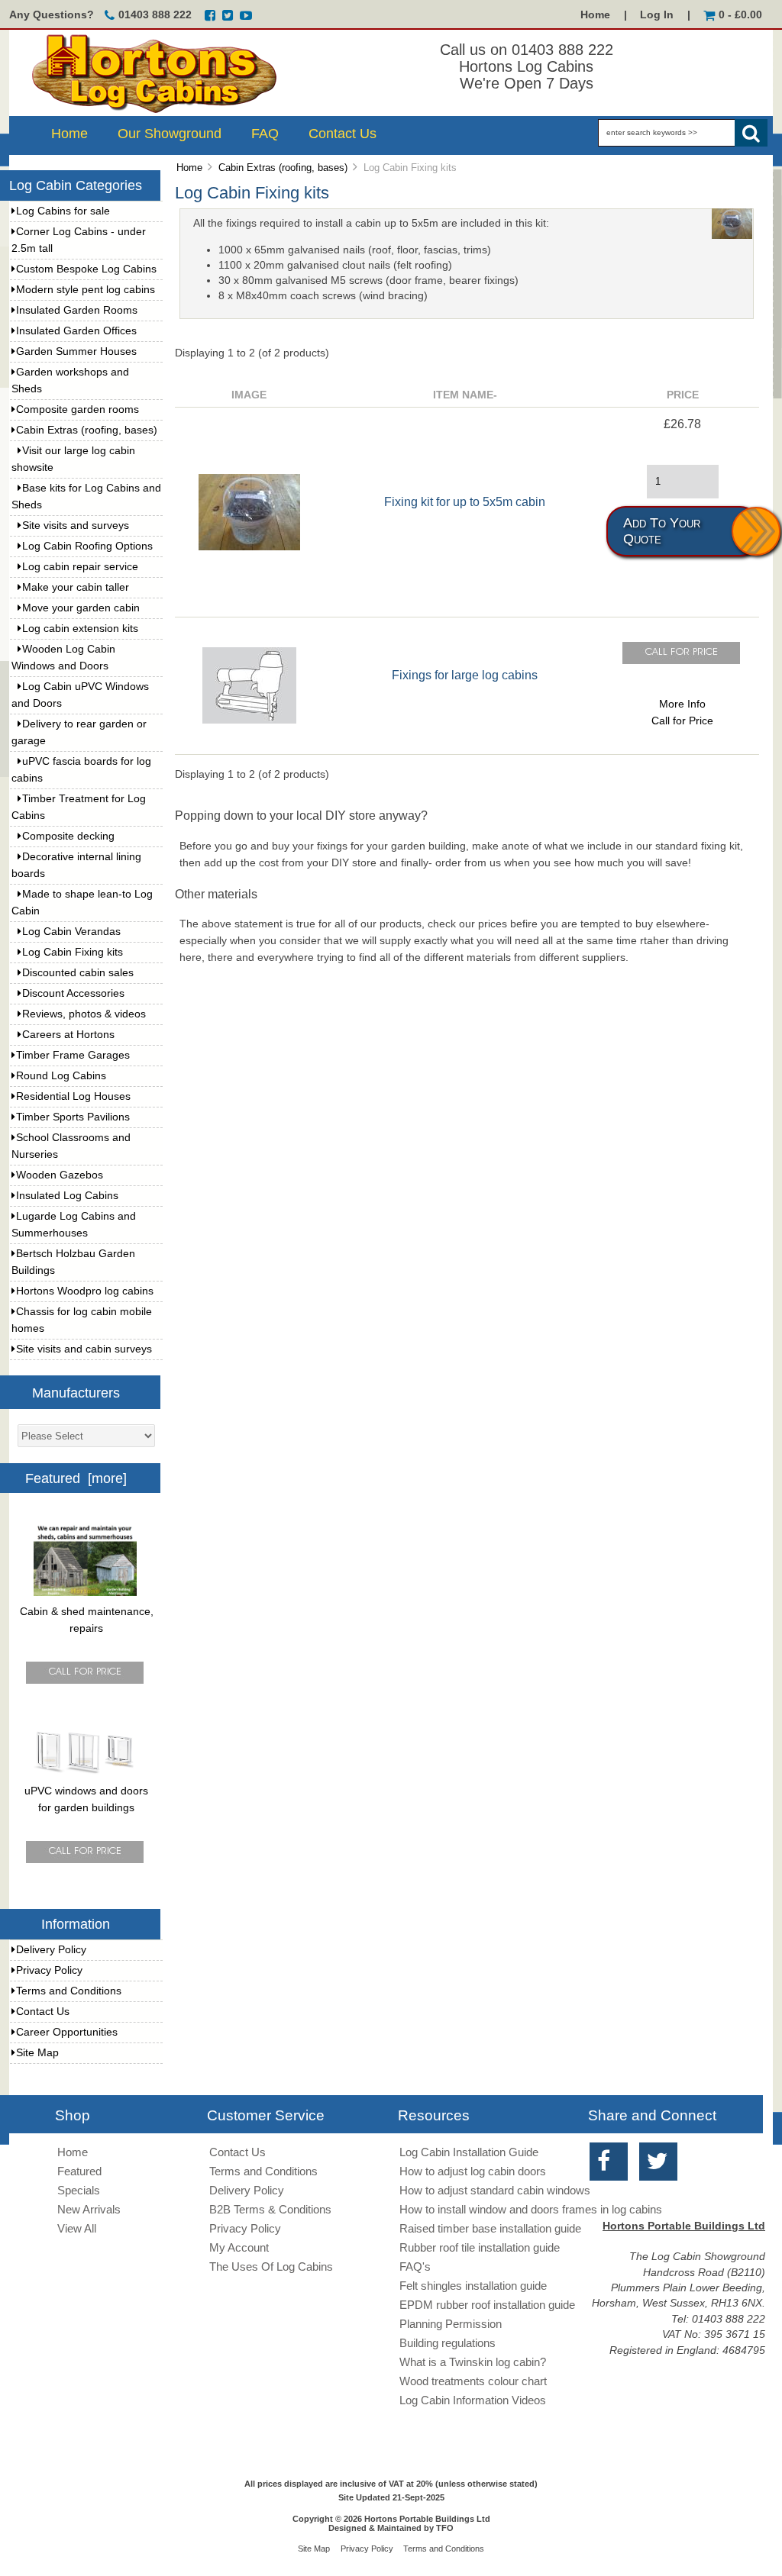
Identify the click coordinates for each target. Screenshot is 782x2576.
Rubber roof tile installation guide (480, 2247)
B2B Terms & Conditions (270, 2209)
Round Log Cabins (61, 1076)
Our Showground (170, 134)
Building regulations (448, 2343)
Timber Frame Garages (73, 1055)
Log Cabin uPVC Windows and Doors (80, 695)
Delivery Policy (51, 1950)
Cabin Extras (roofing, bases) (283, 168)
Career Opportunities (67, 2032)
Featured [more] (76, 1478)
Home (595, 15)
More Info (682, 704)
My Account (239, 2247)
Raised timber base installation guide (490, 2228)
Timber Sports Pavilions (73, 1117)
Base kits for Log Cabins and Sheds (86, 497)
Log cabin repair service (80, 567)
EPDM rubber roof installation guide (487, 2305)
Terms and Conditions (69, 1991)
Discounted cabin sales (78, 973)
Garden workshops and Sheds (70, 380)
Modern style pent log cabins (86, 290)
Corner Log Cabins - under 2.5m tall (79, 240)
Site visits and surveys (76, 526)
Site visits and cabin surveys (84, 1349)
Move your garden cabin (81, 608)
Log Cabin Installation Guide (469, 2152)
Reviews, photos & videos (84, 1014)
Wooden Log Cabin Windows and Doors (63, 658)
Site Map (37, 2053)
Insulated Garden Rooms (77, 310)
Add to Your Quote (662, 531)
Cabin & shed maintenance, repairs (87, 1620)
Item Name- (465, 395)
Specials (79, 2190)
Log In (657, 15)
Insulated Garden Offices (76, 331)
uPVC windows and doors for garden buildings (86, 1799)
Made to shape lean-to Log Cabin (82, 903)
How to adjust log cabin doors (473, 2171)
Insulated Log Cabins (67, 1196)
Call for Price (682, 721)
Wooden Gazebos (60, 1175)
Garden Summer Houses (76, 351)
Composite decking (68, 836)
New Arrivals (89, 2209)
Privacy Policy (49, 1970)
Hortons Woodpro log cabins (85, 1291)
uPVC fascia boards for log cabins (81, 770)
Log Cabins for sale (63, 211)
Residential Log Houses (73, 1096)
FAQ (265, 134)
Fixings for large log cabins (465, 675)
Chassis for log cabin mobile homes (82, 1320)
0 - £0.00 (740, 15)
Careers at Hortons (68, 1035)
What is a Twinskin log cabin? (473, 2362)
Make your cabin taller (76, 587)
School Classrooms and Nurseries (71, 1146)
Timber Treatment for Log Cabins (79, 807)
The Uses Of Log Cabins (271, 2266)
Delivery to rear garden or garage (79, 732)
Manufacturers (76, 1392)
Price (683, 395)
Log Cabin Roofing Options (87, 546)
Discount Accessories (73, 993)
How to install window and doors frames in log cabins (531, 2209)
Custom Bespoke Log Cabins (86, 269)
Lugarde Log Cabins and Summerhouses (74, 1225)
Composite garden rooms (78, 409)
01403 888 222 (155, 15)
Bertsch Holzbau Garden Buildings (73, 1262)
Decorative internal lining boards (76, 865)
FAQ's (415, 2266)
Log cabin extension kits (80, 629)
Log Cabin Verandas (71, 932)
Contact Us (343, 134)
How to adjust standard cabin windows (495, 2190)
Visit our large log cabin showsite (73, 459)
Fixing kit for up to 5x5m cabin (465, 501)
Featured (79, 2171)
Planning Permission (451, 2324)
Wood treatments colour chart (473, 2381)
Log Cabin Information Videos (473, 2400)
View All (77, 2228)
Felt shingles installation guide (473, 2286)
